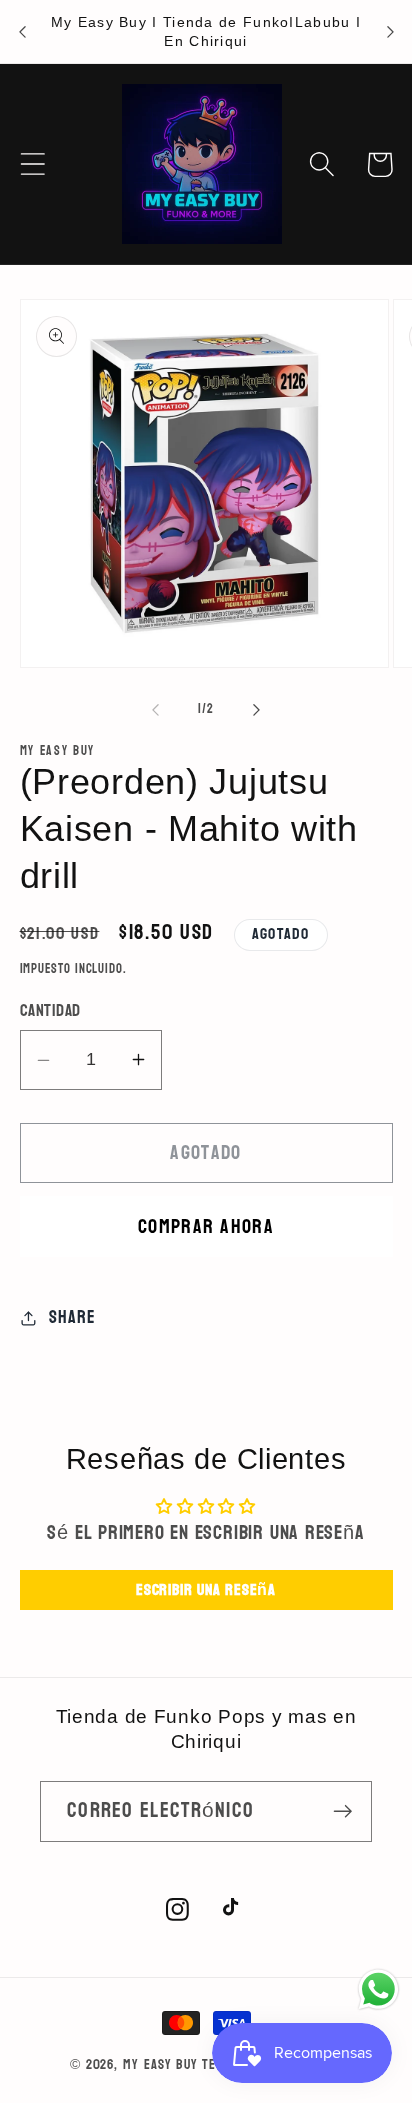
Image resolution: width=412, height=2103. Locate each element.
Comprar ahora (206, 1226)
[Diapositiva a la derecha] (257, 709)
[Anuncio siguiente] (390, 32)
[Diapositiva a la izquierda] (155, 709)
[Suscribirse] (342, 1811)
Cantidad (50, 1010)
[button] (32, 164)
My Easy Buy (160, 2064)
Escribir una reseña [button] (206, 1589)
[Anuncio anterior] (22, 32)
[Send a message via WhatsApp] (378, 1989)
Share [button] (72, 1317)
